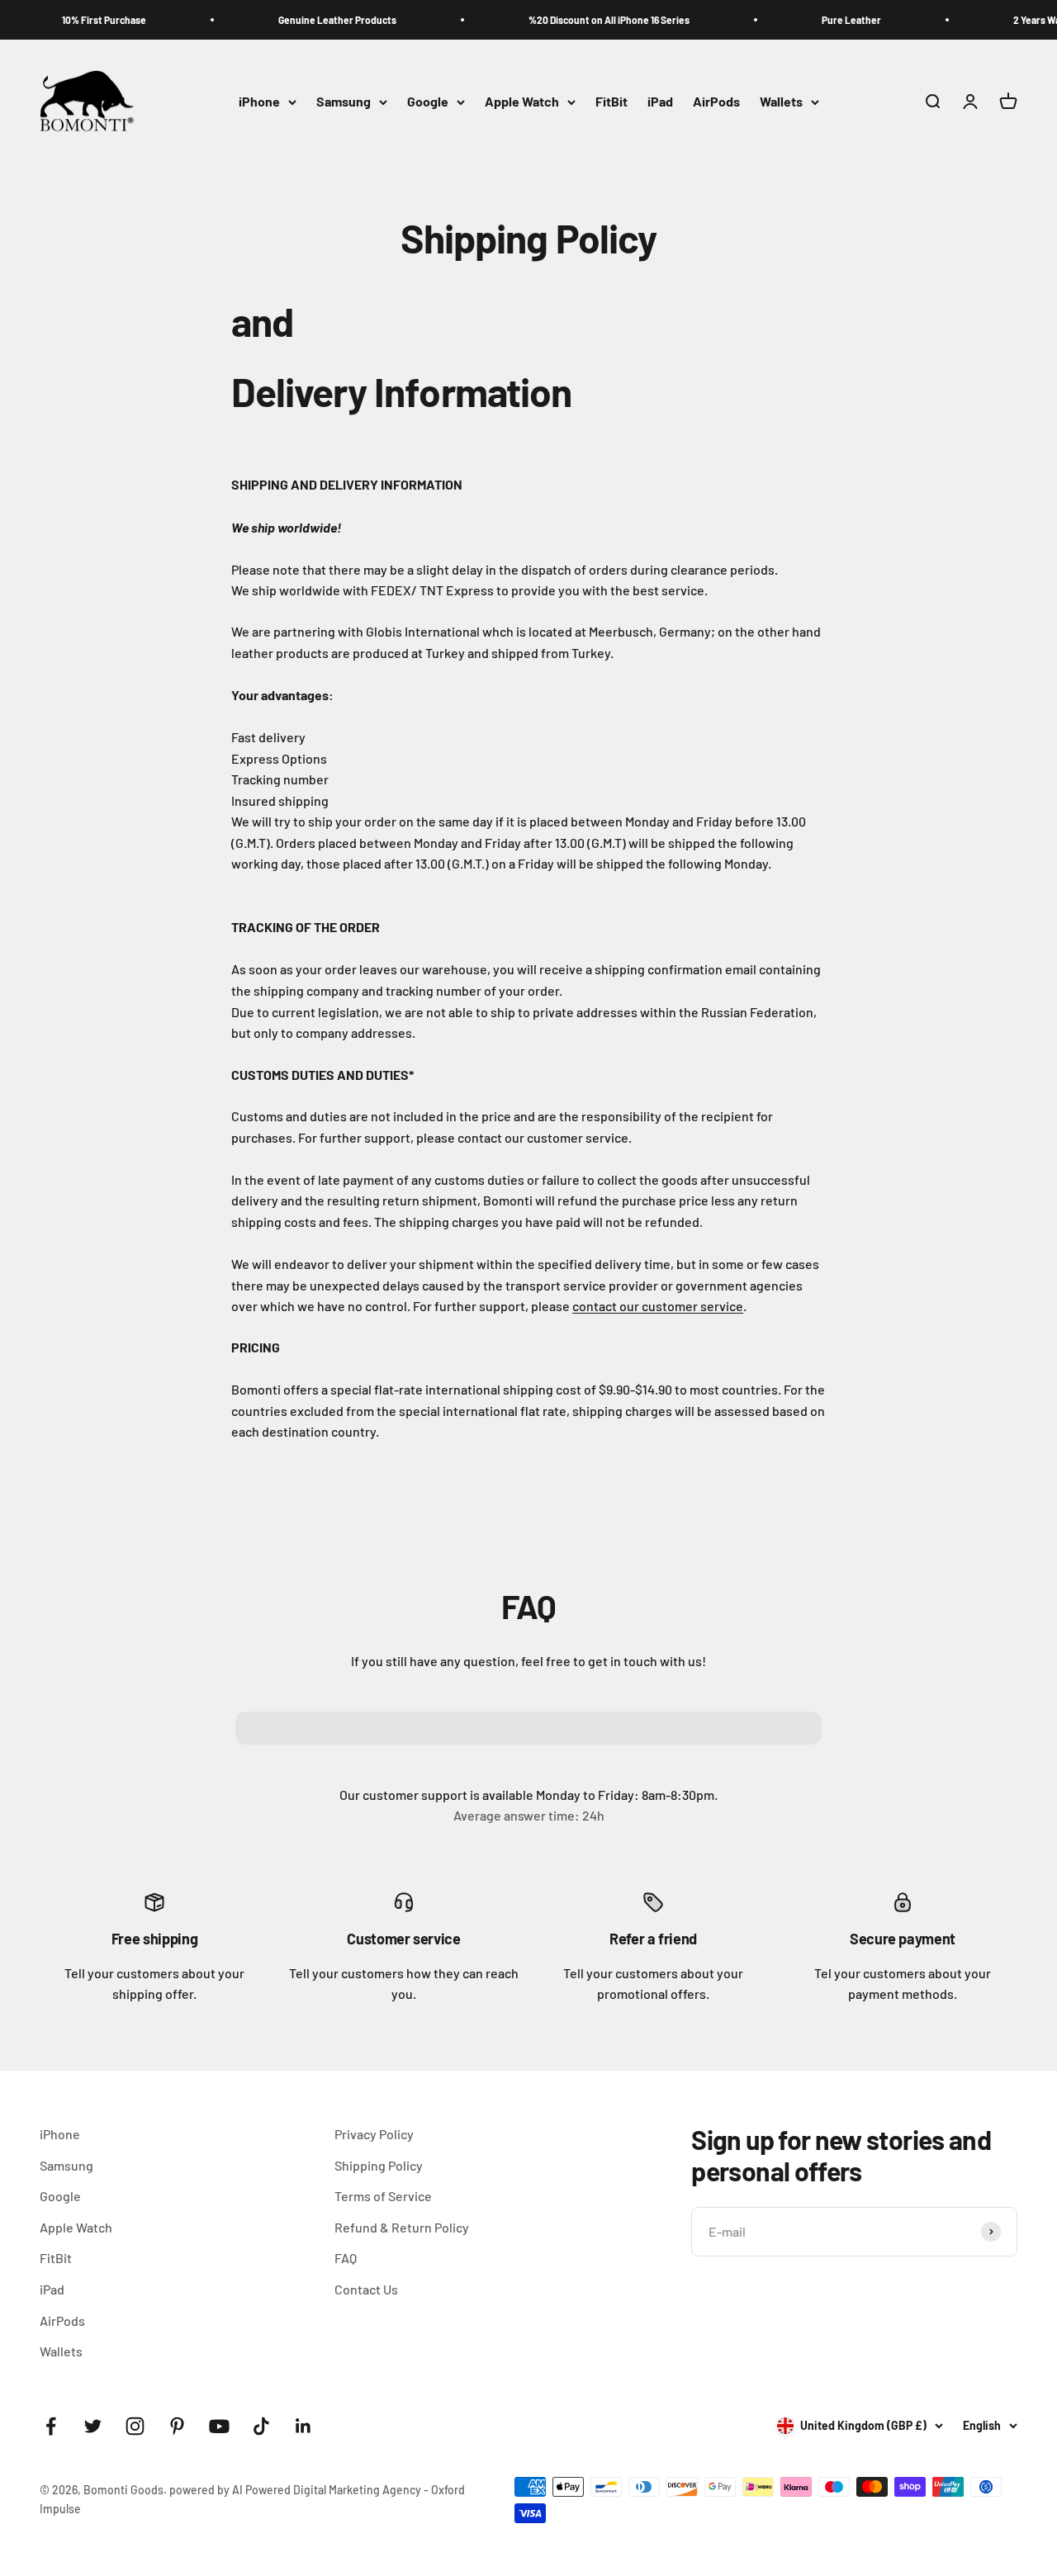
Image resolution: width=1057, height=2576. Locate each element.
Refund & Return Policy (402, 2227)
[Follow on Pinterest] (177, 2426)
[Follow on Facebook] (51, 2426)
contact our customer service (658, 1306)
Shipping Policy (379, 2165)
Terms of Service (383, 2196)
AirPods (716, 102)
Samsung (344, 102)
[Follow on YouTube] (219, 2426)
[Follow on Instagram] (135, 2426)
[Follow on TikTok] (261, 2426)
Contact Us (366, 2289)
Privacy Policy (374, 2134)
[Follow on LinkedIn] (303, 2426)
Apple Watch (522, 102)
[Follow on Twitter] (93, 2426)
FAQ (346, 2258)
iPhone (259, 102)
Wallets (781, 102)
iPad (660, 102)
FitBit (611, 102)
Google (428, 102)
